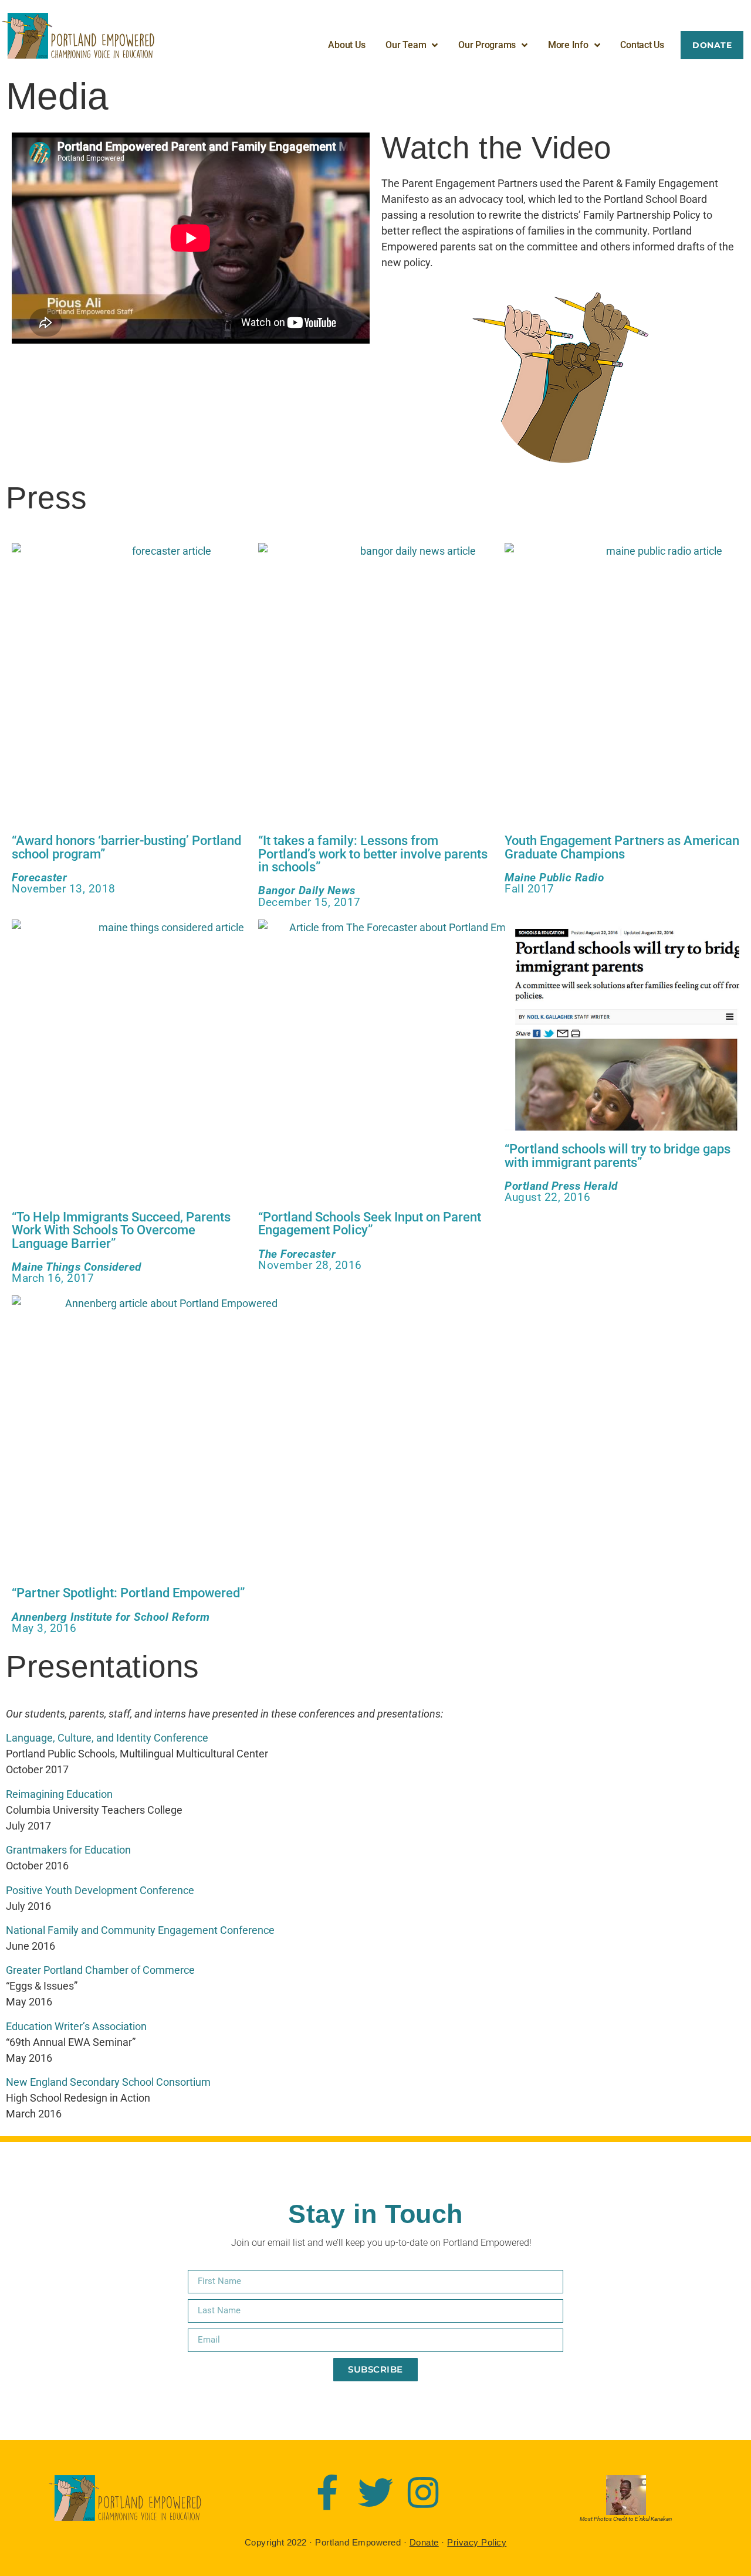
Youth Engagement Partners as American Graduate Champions (622, 847)
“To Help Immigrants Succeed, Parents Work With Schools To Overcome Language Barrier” (121, 1230)
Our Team (406, 45)
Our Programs (487, 45)
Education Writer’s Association (77, 2026)
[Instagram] (424, 2493)
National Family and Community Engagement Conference (140, 1930)
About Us (346, 45)
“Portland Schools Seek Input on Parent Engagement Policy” (370, 1223)
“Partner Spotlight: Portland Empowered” (128, 1593)
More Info (568, 45)
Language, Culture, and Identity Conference (107, 1738)
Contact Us (642, 45)
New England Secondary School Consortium (108, 2082)
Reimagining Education (59, 1794)
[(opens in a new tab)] (167, 683)
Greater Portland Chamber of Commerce (100, 1970)
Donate (424, 2542)
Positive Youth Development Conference (100, 1890)
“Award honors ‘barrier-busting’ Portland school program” (126, 847)
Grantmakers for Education (68, 1850)
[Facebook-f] (327, 2493)
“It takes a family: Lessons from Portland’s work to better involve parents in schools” (373, 853)
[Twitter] (375, 2493)
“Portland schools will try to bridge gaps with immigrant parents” (618, 1155)
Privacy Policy (477, 2542)
